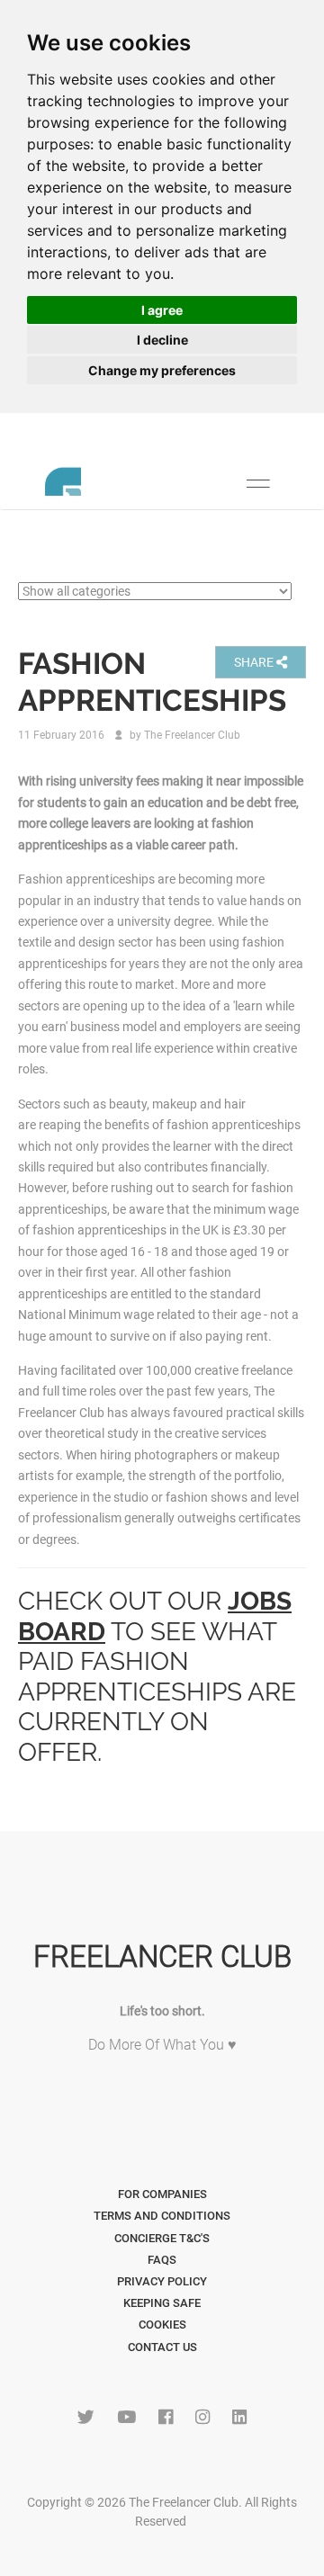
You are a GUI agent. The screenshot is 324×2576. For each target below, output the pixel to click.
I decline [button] (162, 340)
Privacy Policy (162, 2281)
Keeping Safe (162, 2303)
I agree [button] (162, 310)
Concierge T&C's (162, 2238)
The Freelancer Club (192, 735)
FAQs (162, 2260)
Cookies (162, 2325)
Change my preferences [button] (162, 370)
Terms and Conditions (162, 2216)
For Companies (162, 2194)
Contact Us (162, 2347)
